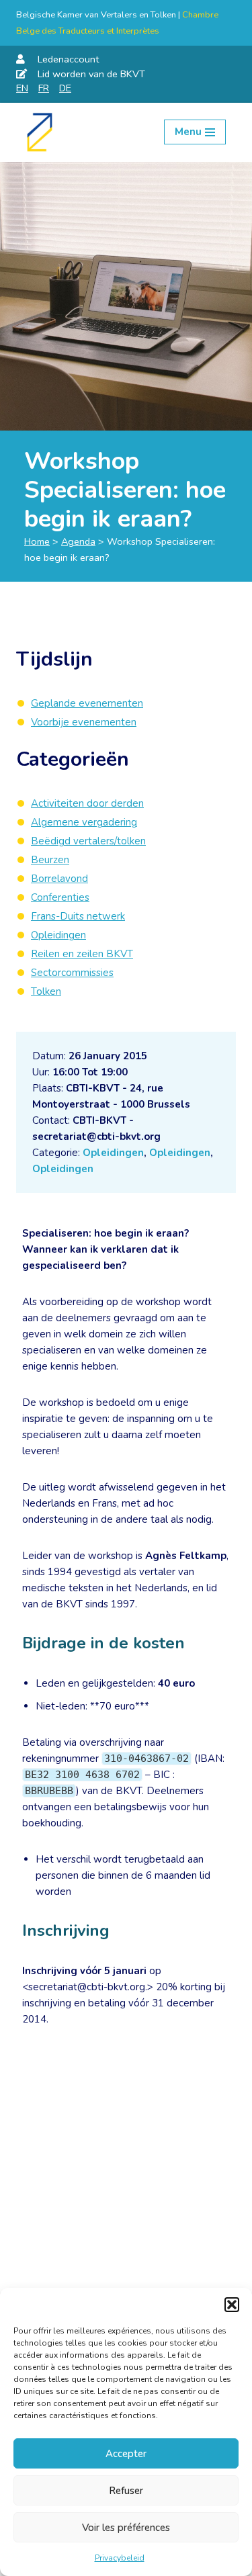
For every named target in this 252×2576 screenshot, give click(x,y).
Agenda (78, 541)
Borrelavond (59, 879)
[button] (232, 2305)
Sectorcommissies (72, 973)
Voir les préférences (126, 2528)
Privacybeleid (120, 2558)
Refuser (126, 2491)
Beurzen (50, 860)
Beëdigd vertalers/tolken (88, 841)
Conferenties (60, 897)
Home (37, 541)
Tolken (46, 991)
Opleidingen (113, 1153)
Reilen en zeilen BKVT (82, 954)
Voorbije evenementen (84, 722)
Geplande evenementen (87, 703)
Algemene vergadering (84, 822)
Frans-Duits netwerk (78, 916)
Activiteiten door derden (87, 803)
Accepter (126, 2454)
